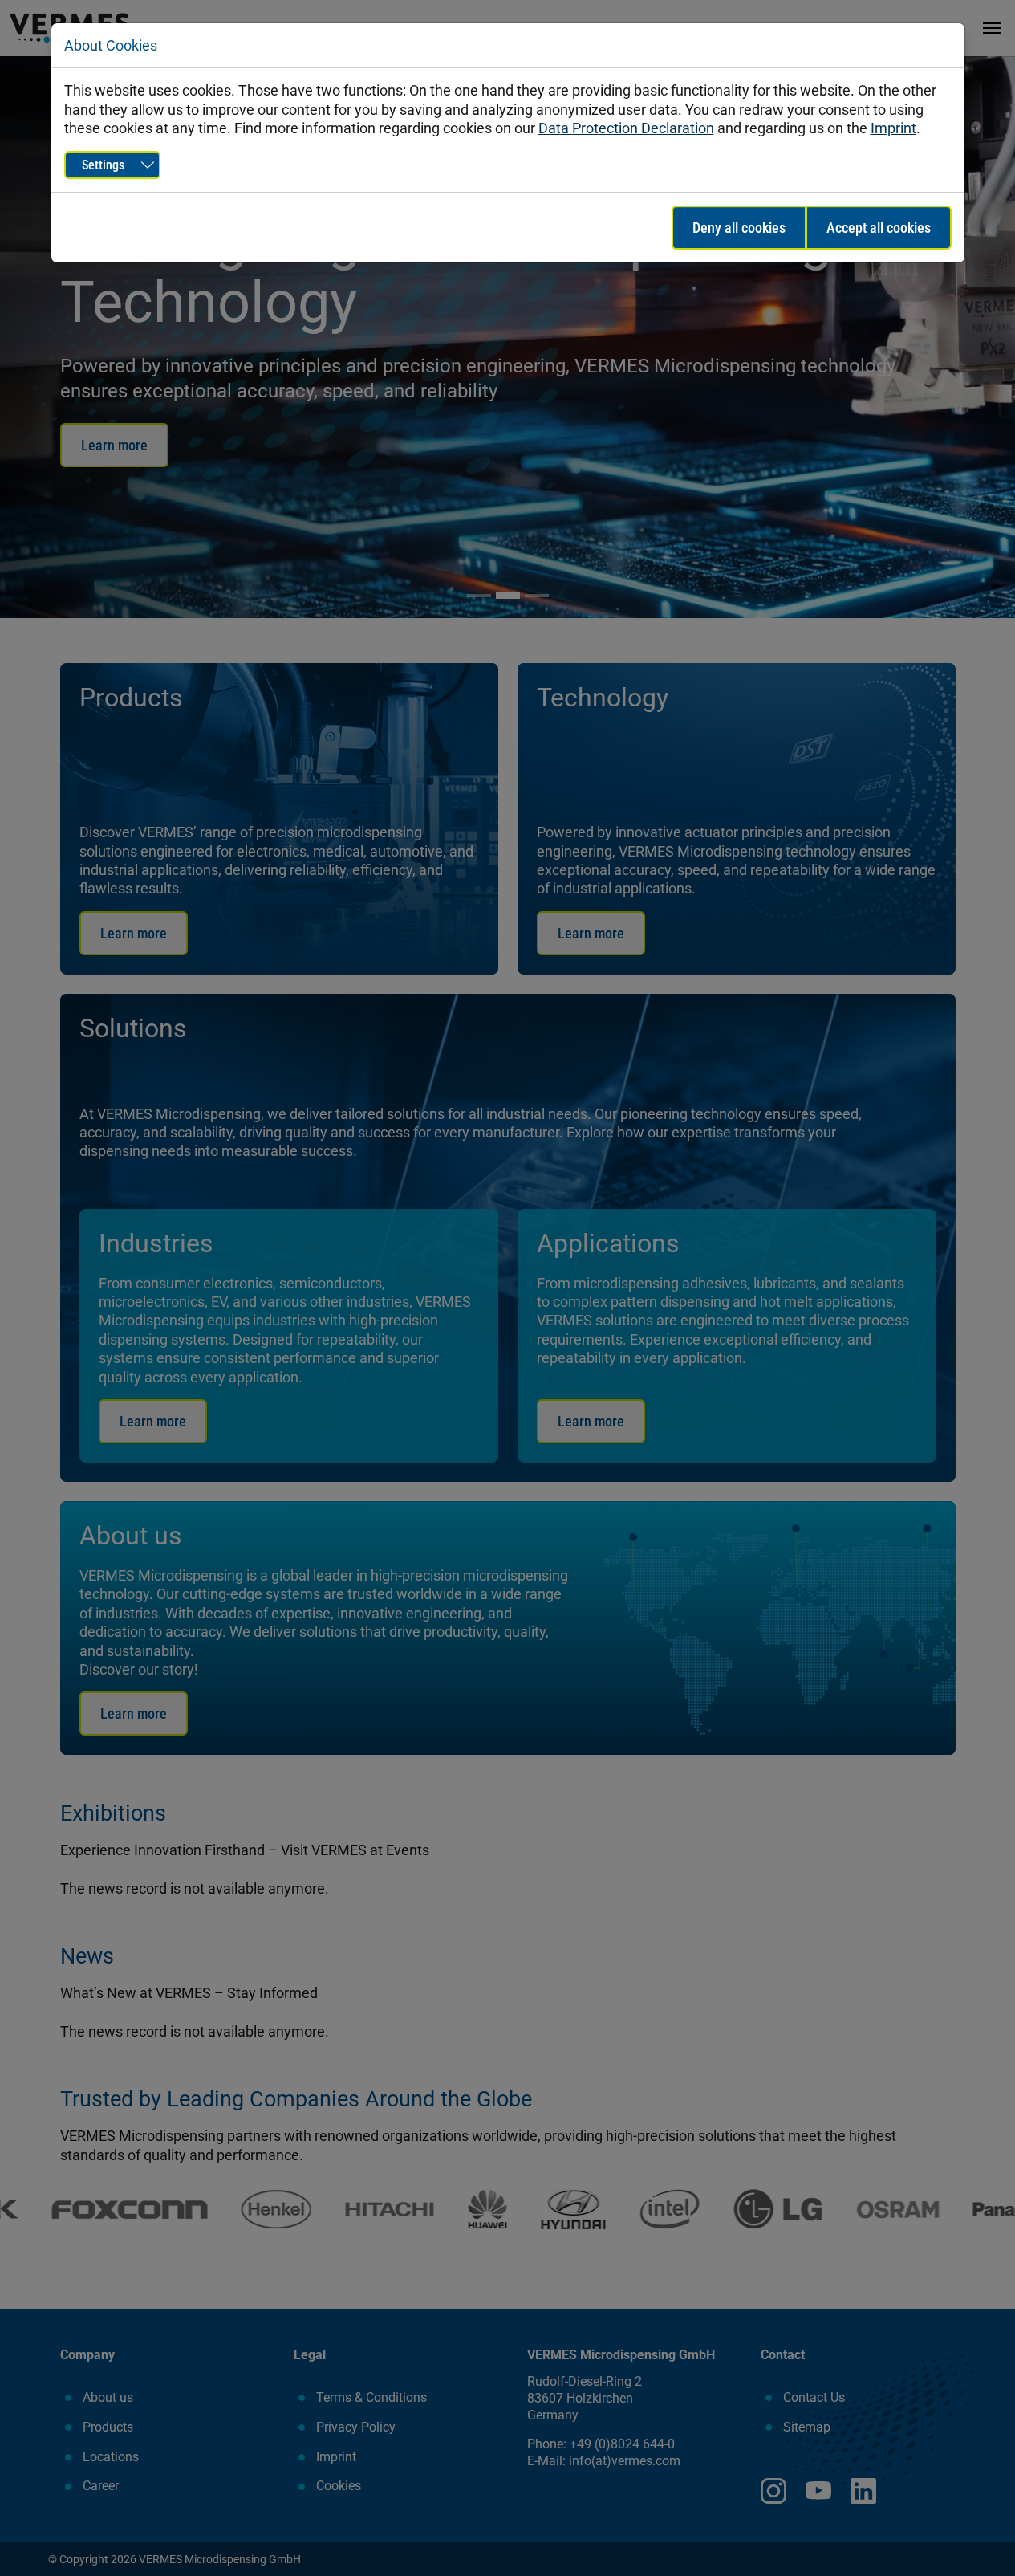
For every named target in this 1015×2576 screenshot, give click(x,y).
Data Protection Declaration (626, 128)
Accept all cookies (879, 228)
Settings (103, 165)
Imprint (893, 128)
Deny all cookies (739, 228)
